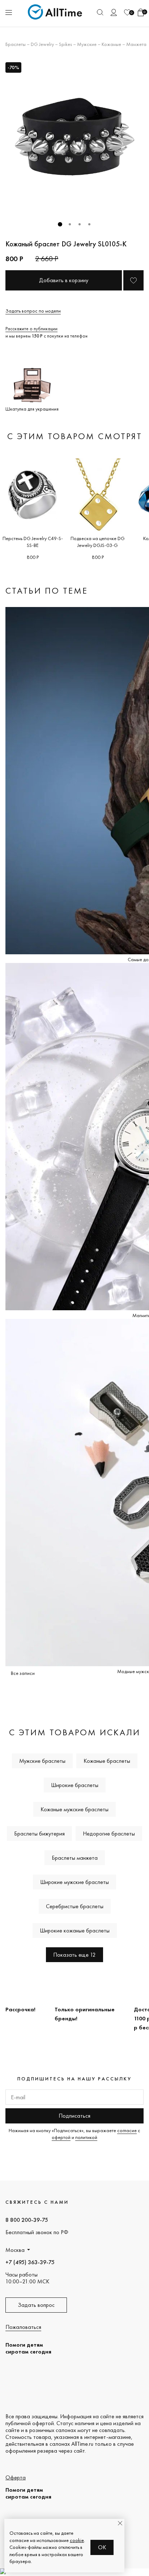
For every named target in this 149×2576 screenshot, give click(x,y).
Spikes (65, 44)
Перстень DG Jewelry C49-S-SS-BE (33, 542)
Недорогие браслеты (109, 1834)
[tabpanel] (74, 137)
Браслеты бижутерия (39, 1834)
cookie (77, 2540)
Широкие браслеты (75, 1785)
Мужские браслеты (42, 1761)
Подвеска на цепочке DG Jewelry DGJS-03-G (98, 542)
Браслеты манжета (75, 1858)
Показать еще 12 (74, 1955)
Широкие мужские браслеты (74, 1882)
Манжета (136, 44)
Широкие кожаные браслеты (75, 1930)
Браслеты (16, 44)
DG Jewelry (42, 44)
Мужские (87, 44)
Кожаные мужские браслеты (74, 1809)
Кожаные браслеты (107, 1761)
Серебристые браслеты (75, 1906)
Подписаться (74, 2116)
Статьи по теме (47, 591)
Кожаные (111, 44)
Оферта (16, 2477)
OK (102, 2547)
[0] (127, 12)
